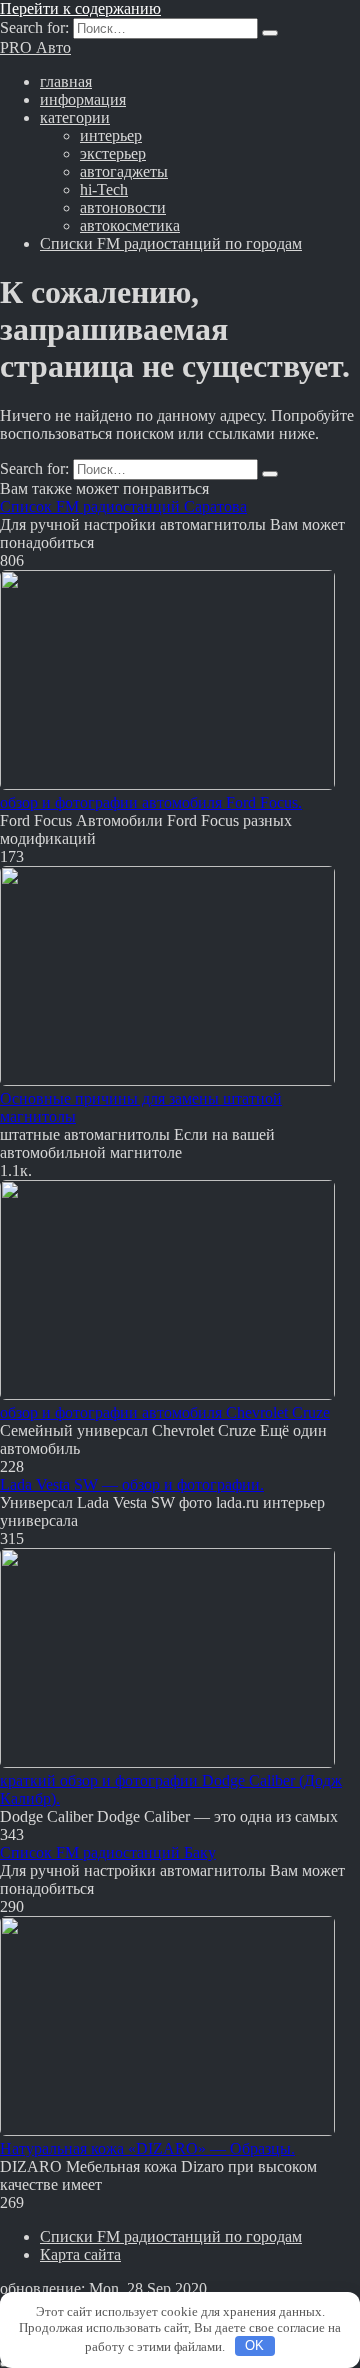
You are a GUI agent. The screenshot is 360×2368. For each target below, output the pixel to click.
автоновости (123, 207)
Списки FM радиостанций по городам (171, 243)
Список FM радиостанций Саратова (123, 506)
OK (254, 2345)
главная (66, 81)
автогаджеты (124, 171)
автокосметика (130, 225)
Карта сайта (80, 2254)
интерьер (111, 135)
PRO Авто (35, 47)
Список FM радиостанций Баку (108, 1852)
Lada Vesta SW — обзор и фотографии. (132, 1484)
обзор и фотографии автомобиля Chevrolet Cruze (165, 1412)
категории (75, 117)
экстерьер (113, 153)
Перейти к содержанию (80, 8)
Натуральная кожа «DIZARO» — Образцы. (147, 2148)
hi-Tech (104, 189)
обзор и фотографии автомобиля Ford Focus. (151, 802)
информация (83, 99)
